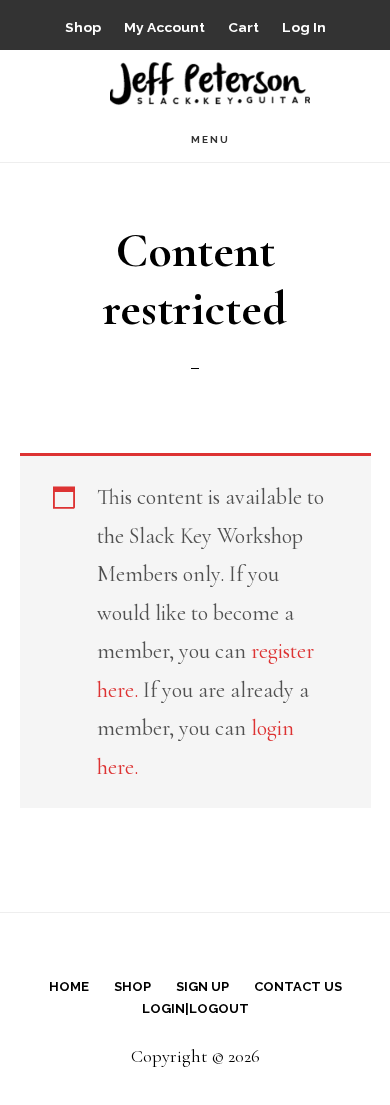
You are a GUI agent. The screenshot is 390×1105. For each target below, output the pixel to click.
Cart (243, 27)
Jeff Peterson (210, 81)
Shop (83, 27)
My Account (164, 27)
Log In (304, 27)
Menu (210, 139)
